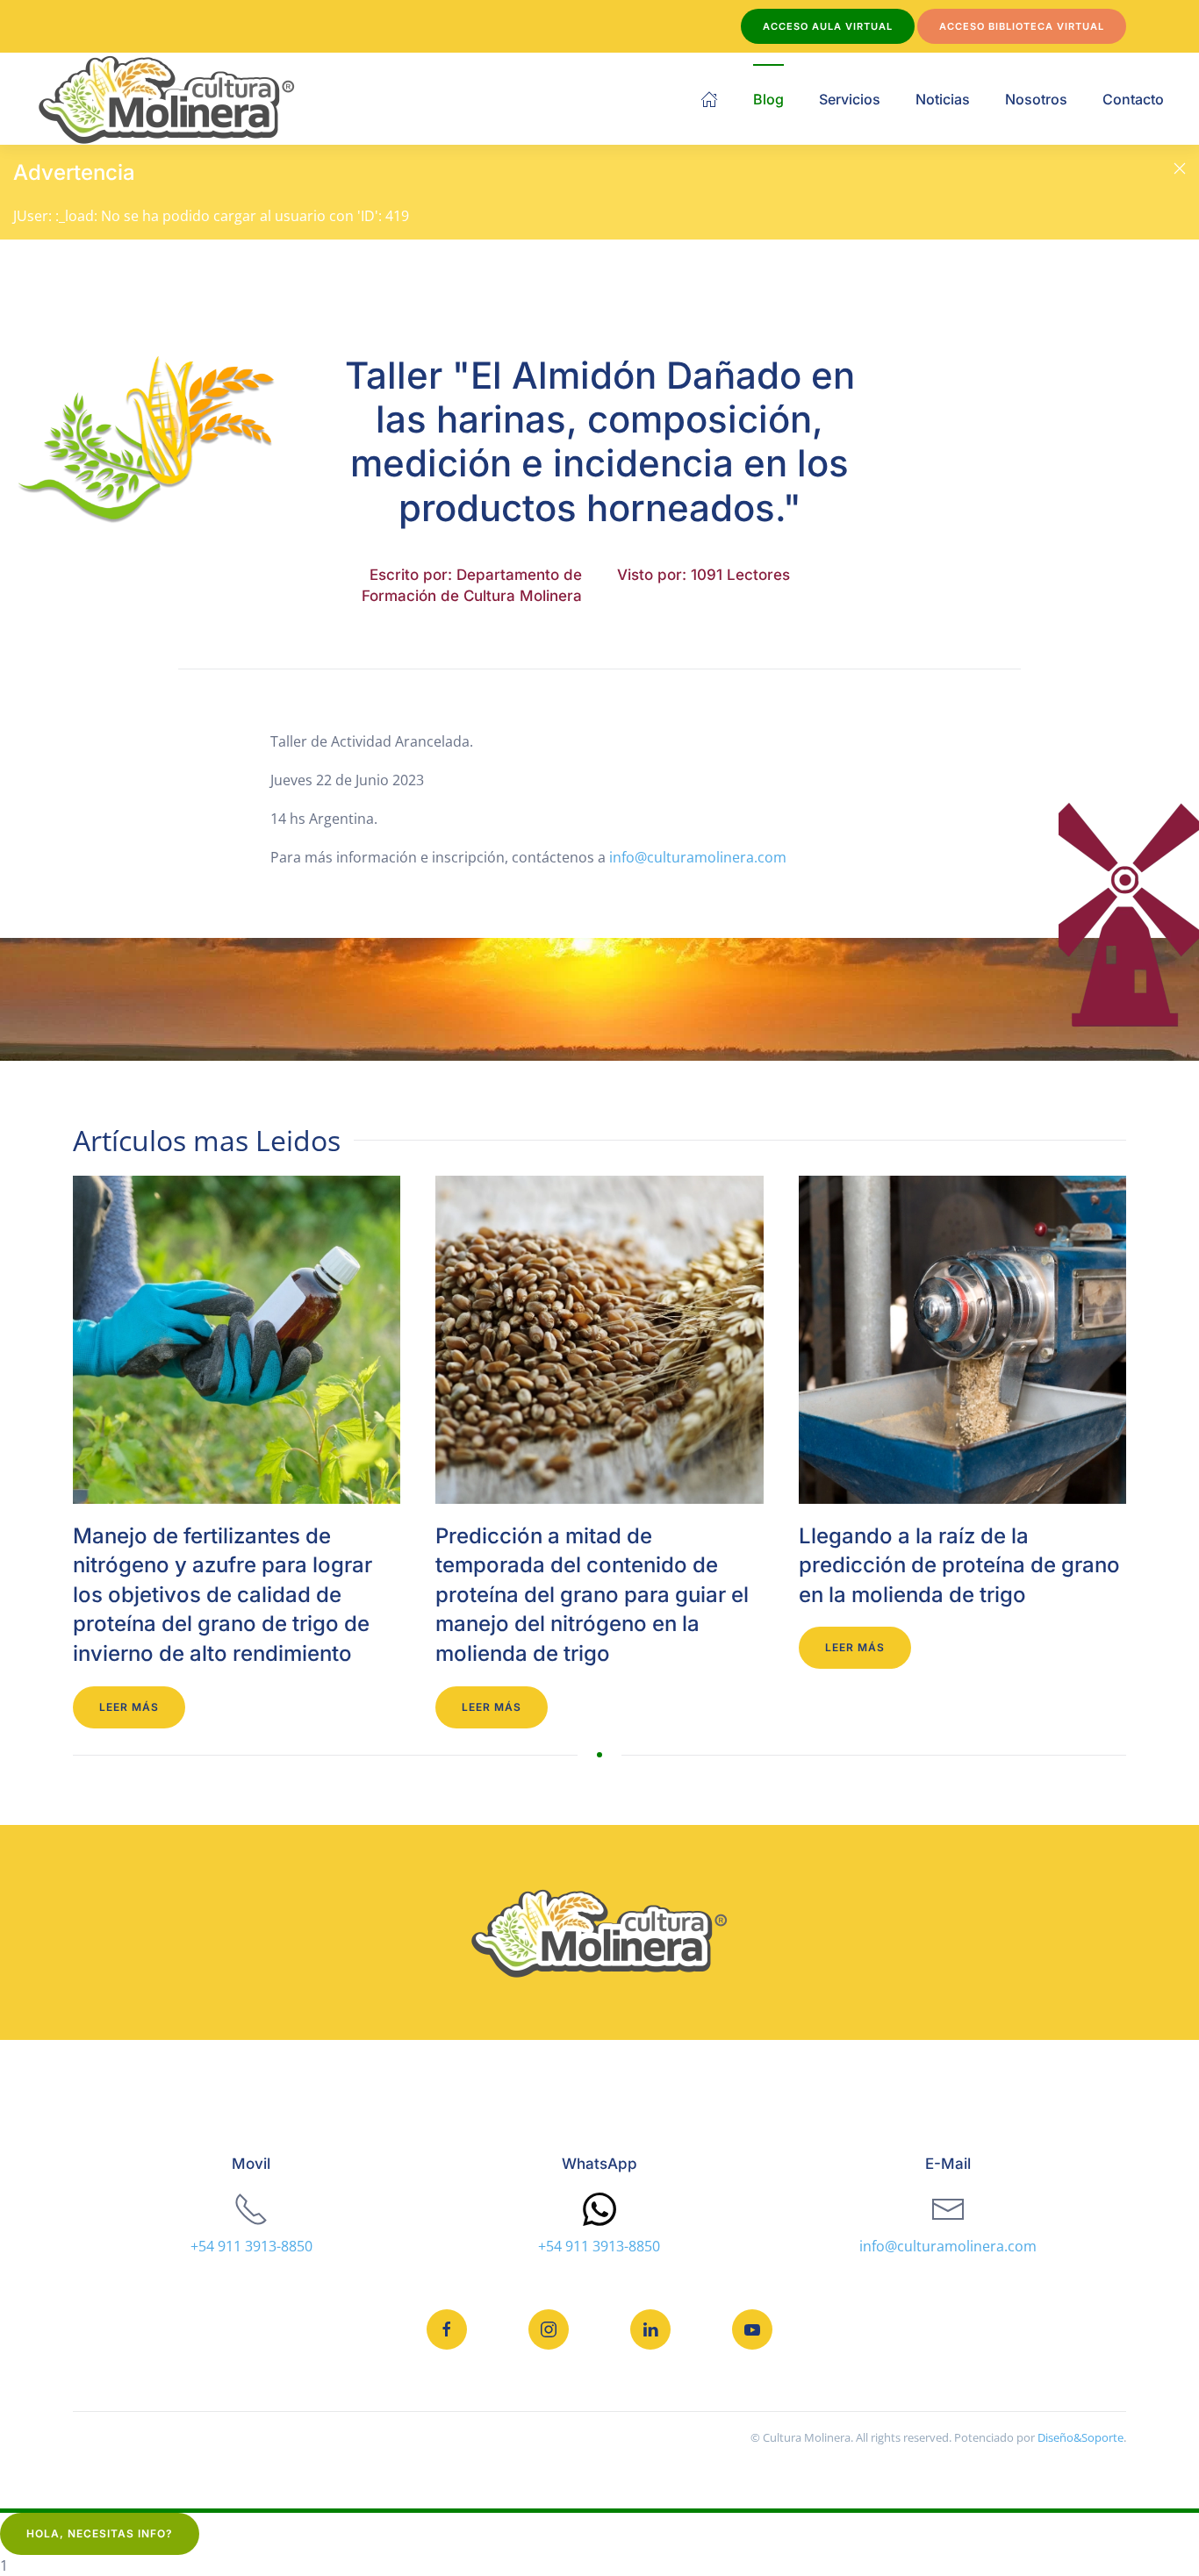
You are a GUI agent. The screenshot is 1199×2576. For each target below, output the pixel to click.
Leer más (129, 1707)
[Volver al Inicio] (167, 99)
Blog (768, 99)
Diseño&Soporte (1081, 2437)
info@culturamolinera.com (698, 857)
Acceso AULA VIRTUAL (828, 26)
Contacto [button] (1133, 99)
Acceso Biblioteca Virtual (1022, 26)
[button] (1180, 168)
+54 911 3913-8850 (251, 2246)
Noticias (943, 99)
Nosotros (1036, 99)
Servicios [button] (850, 99)
